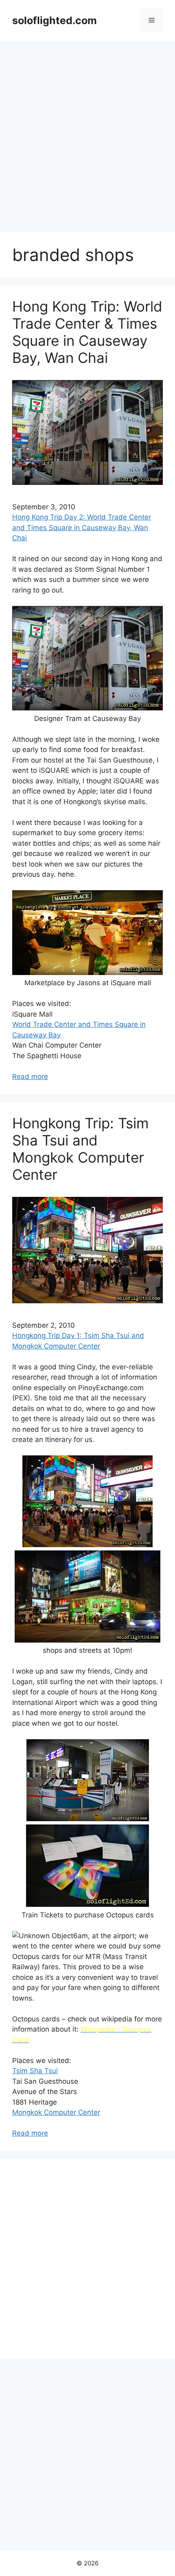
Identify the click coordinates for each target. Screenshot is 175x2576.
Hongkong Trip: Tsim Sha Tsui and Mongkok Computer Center (80, 1149)
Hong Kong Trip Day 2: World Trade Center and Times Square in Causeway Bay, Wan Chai (82, 527)
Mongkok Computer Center (56, 2112)
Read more (30, 1077)
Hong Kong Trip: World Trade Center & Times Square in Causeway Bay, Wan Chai (87, 332)
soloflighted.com (55, 20)
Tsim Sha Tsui (35, 2071)
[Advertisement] (87, 133)
